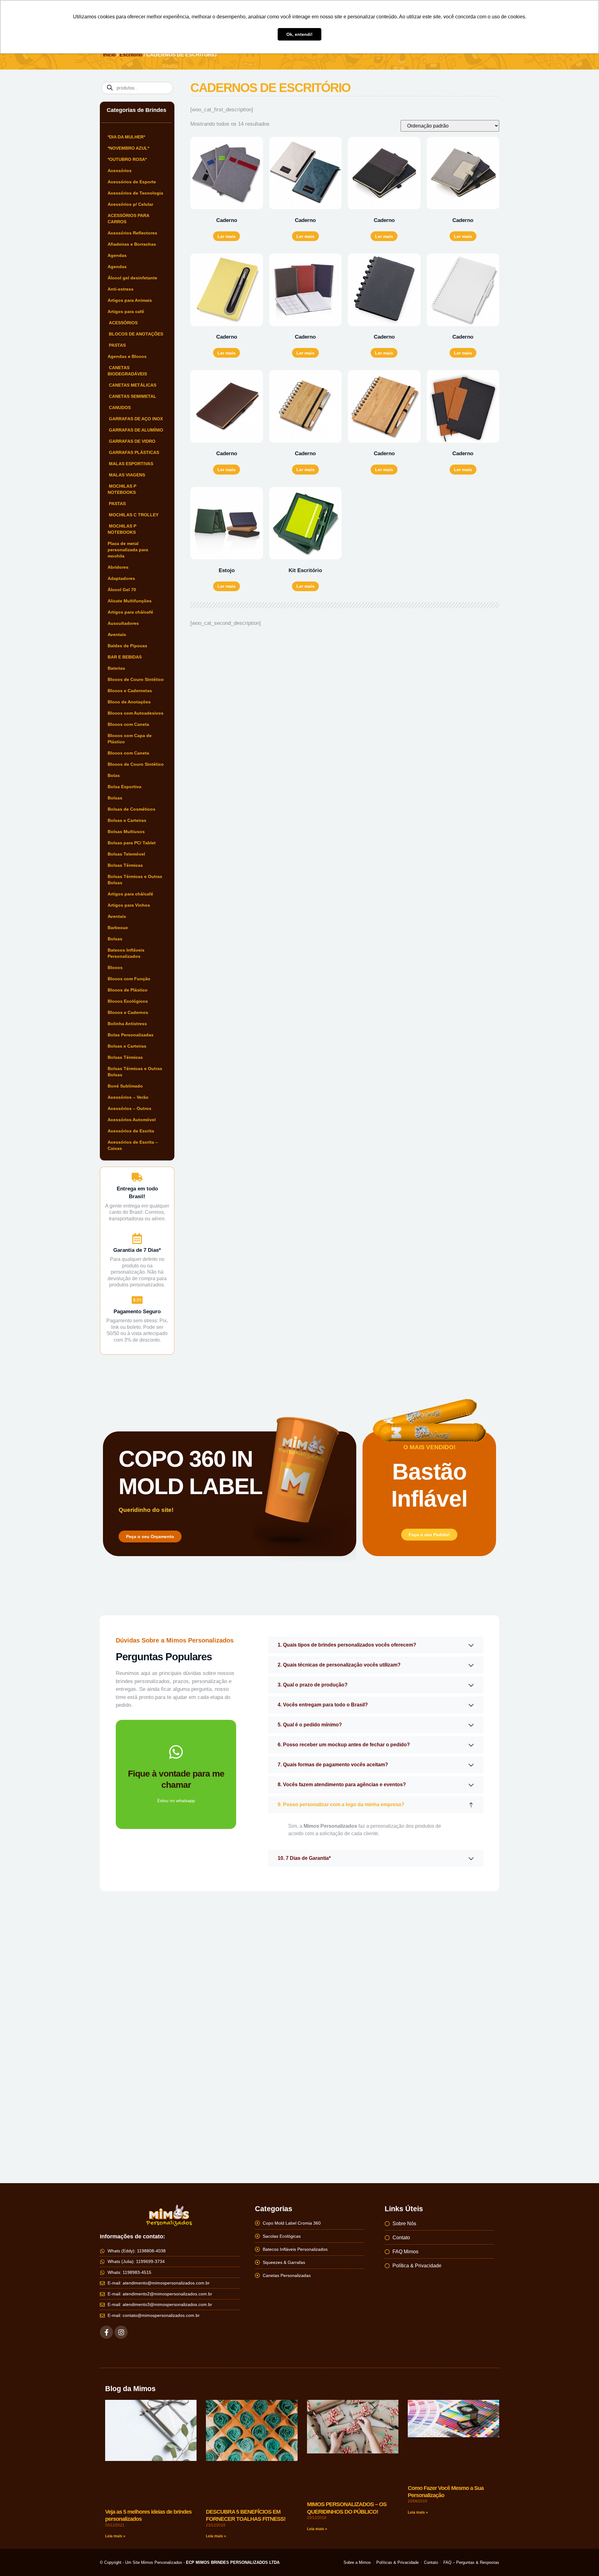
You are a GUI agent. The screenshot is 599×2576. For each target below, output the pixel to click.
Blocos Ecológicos (128, 1001)
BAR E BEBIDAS (125, 657)
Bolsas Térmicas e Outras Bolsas (135, 880)
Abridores (118, 567)
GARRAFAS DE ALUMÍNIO (135, 430)
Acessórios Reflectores (132, 233)
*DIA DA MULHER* (126, 137)
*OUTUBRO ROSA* (127, 159)
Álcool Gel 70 (122, 590)
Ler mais (226, 236)
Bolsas (115, 798)
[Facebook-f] (106, 2332)
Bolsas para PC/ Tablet (132, 843)
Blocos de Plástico (128, 990)
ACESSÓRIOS (123, 323)
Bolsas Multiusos (126, 832)
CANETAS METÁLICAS (132, 385)
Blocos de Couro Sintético (136, 679)
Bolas (114, 775)
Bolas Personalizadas (131, 1035)
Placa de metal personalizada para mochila (128, 550)
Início (109, 55)
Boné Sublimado (125, 1086)
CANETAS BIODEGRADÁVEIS (127, 371)
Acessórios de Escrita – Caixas (133, 1145)
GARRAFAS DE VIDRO (131, 441)
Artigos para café (126, 311)
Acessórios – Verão (128, 1097)
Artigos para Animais (130, 300)
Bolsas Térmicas (125, 865)
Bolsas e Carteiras (127, 820)
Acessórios (120, 171)
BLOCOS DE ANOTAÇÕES (135, 334)
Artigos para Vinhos (129, 905)
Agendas (117, 255)
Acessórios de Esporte (132, 182)
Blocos (115, 967)
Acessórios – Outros (129, 1108)
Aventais (117, 634)
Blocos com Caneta (128, 724)
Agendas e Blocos (127, 356)
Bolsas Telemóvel (126, 854)
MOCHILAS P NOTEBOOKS (122, 489)
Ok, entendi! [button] (299, 34)
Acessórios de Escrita (131, 1131)
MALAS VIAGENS (126, 475)
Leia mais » (115, 2475)
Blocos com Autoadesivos (136, 713)
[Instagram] (121, 2332)
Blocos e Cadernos (128, 1012)
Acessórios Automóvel (132, 1120)
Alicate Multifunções (130, 601)
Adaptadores (121, 578)
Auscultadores (123, 623)
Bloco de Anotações (129, 702)
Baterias (116, 668)
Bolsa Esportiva (124, 787)
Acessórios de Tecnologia (135, 193)
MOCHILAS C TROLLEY (133, 515)
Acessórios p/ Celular (130, 204)
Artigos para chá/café (130, 612)
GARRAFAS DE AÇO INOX (135, 419)
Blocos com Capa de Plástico (130, 739)
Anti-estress (121, 289)
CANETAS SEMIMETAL (132, 396)
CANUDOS (119, 408)
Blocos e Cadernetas (130, 691)
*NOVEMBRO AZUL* (128, 148)
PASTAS (117, 345)
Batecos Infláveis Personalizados (126, 953)
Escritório (131, 55)
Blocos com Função (129, 979)
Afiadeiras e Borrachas (132, 244)
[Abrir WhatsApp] (583, 2560)
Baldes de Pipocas (127, 646)
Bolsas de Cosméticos (131, 809)
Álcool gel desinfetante (132, 278)
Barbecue (118, 928)
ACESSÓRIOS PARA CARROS (128, 219)
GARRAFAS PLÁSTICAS (133, 452)
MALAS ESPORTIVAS (130, 464)
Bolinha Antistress (127, 1024)
